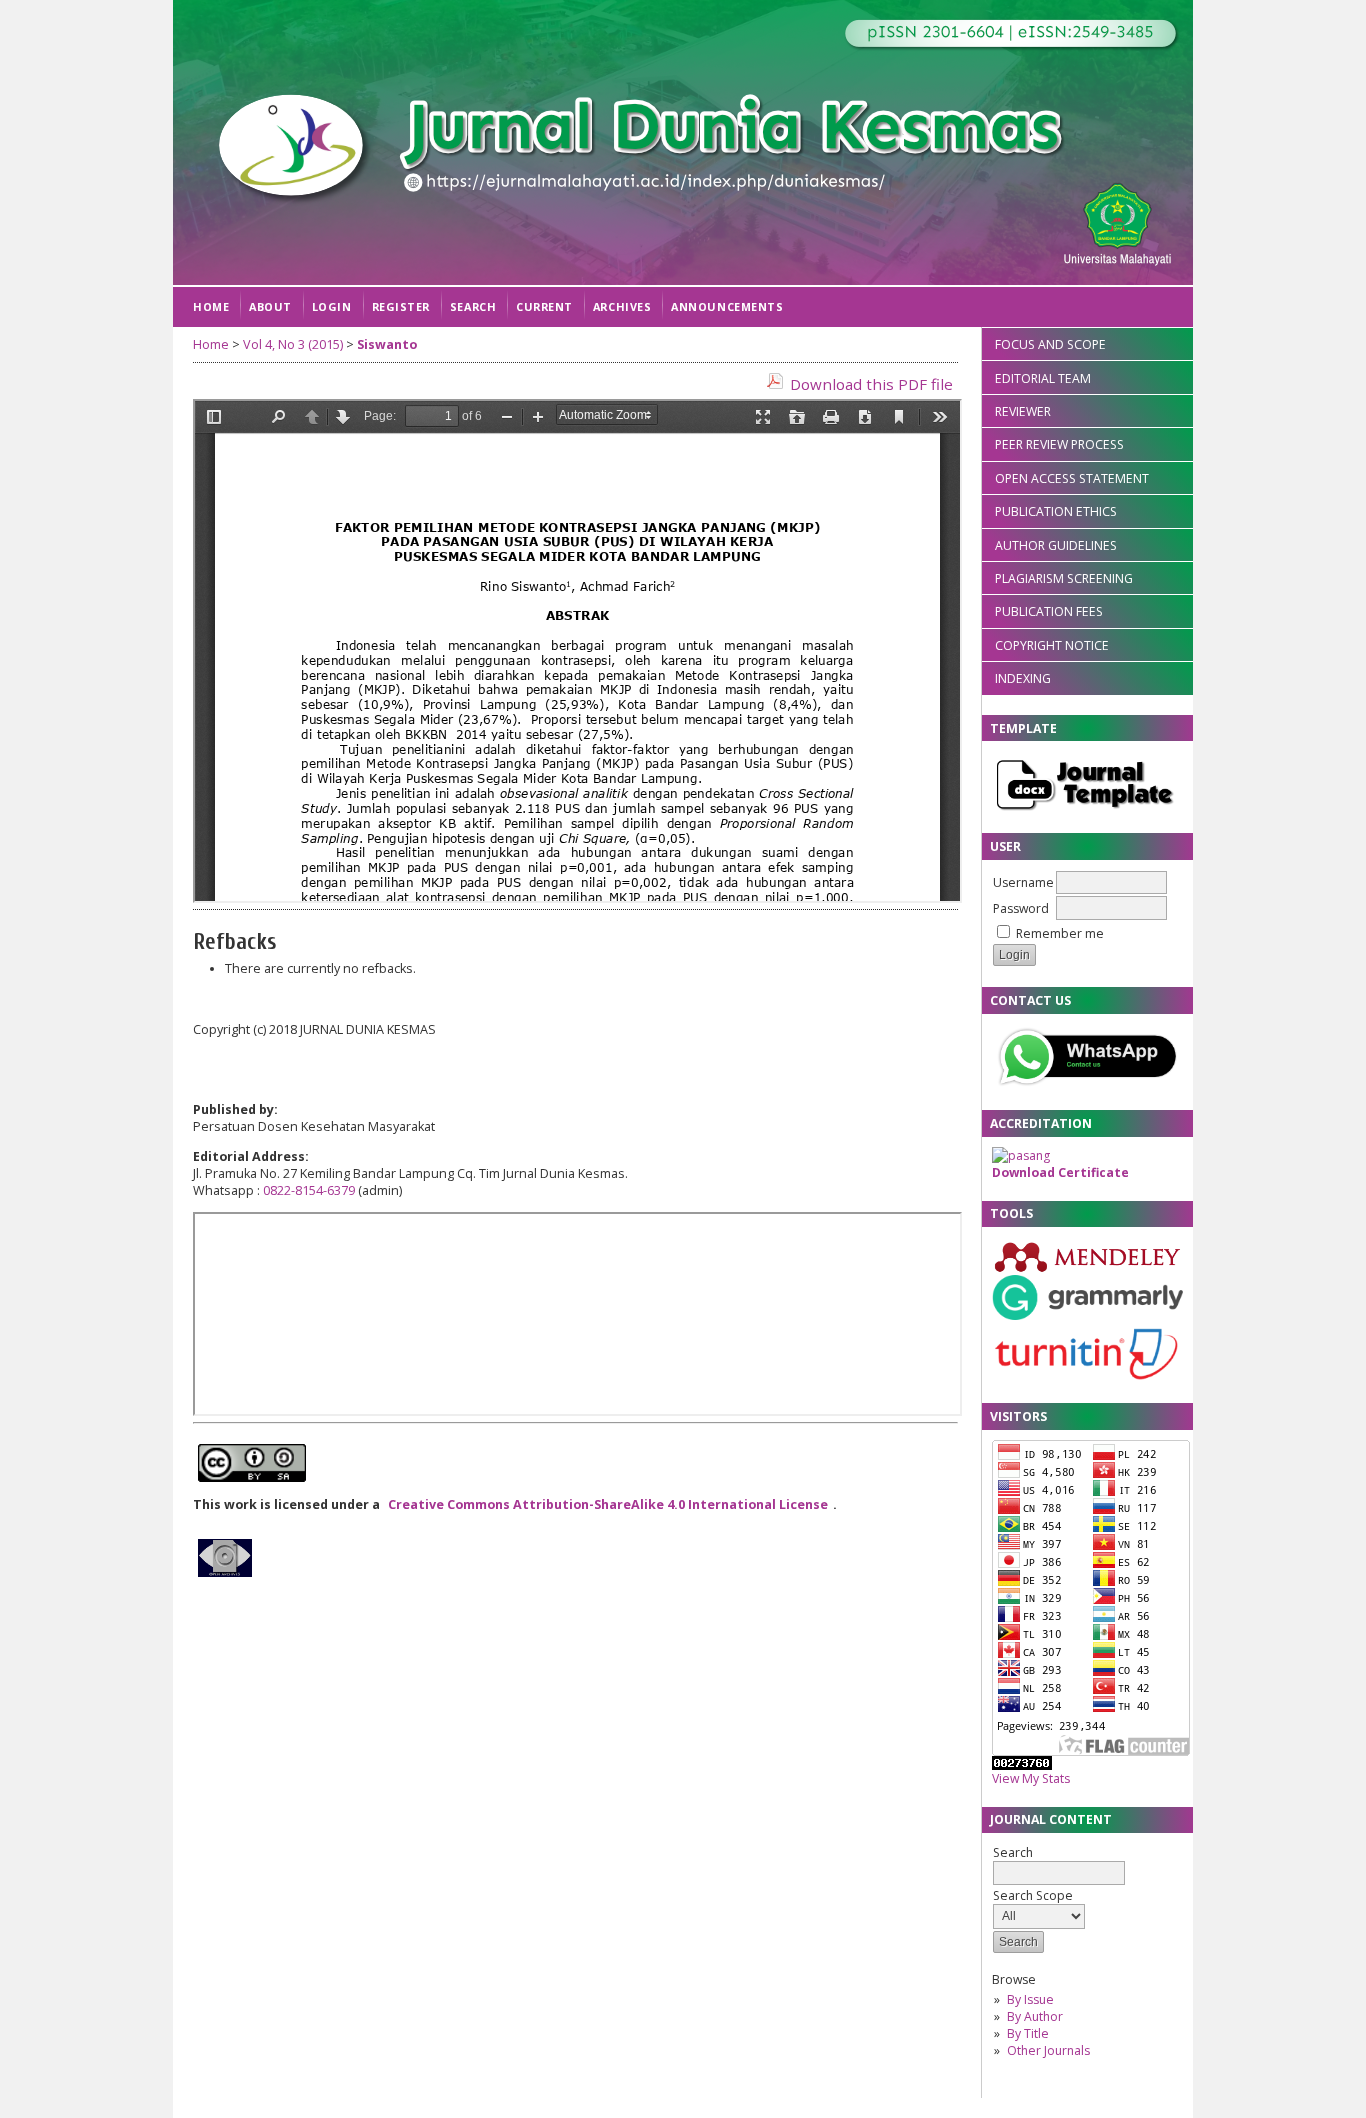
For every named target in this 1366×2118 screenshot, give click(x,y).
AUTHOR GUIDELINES (1056, 545)
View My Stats (1031, 1778)
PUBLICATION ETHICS (1056, 511)
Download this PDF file (871, 384)
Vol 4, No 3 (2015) (293, 344)
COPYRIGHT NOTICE (1052, 645)
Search (473, 306)
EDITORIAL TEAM (1043, 378)
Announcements (727, 306)
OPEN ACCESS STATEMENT (1072, 478)
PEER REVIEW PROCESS (1059, 444)
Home (211, 306)
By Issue (1030, 1999)
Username (1023, 882)
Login (332, 306)
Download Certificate (1060, 1172)
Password (1021, 908)
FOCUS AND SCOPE (1050, 344)
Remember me (1060, 933)
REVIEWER (1023, 411)
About (270, 306)
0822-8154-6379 (309, 1190)
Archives (622, 306)
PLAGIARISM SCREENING (1064, 578)
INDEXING (1023, 678)
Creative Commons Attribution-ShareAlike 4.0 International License (608, 1504)
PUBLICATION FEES (1049, 611)
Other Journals (1048, 2050)
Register (401, 306)
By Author (1035, 2016)
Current (544, 306)
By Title (1028, 2033)
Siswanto (387, 344)
